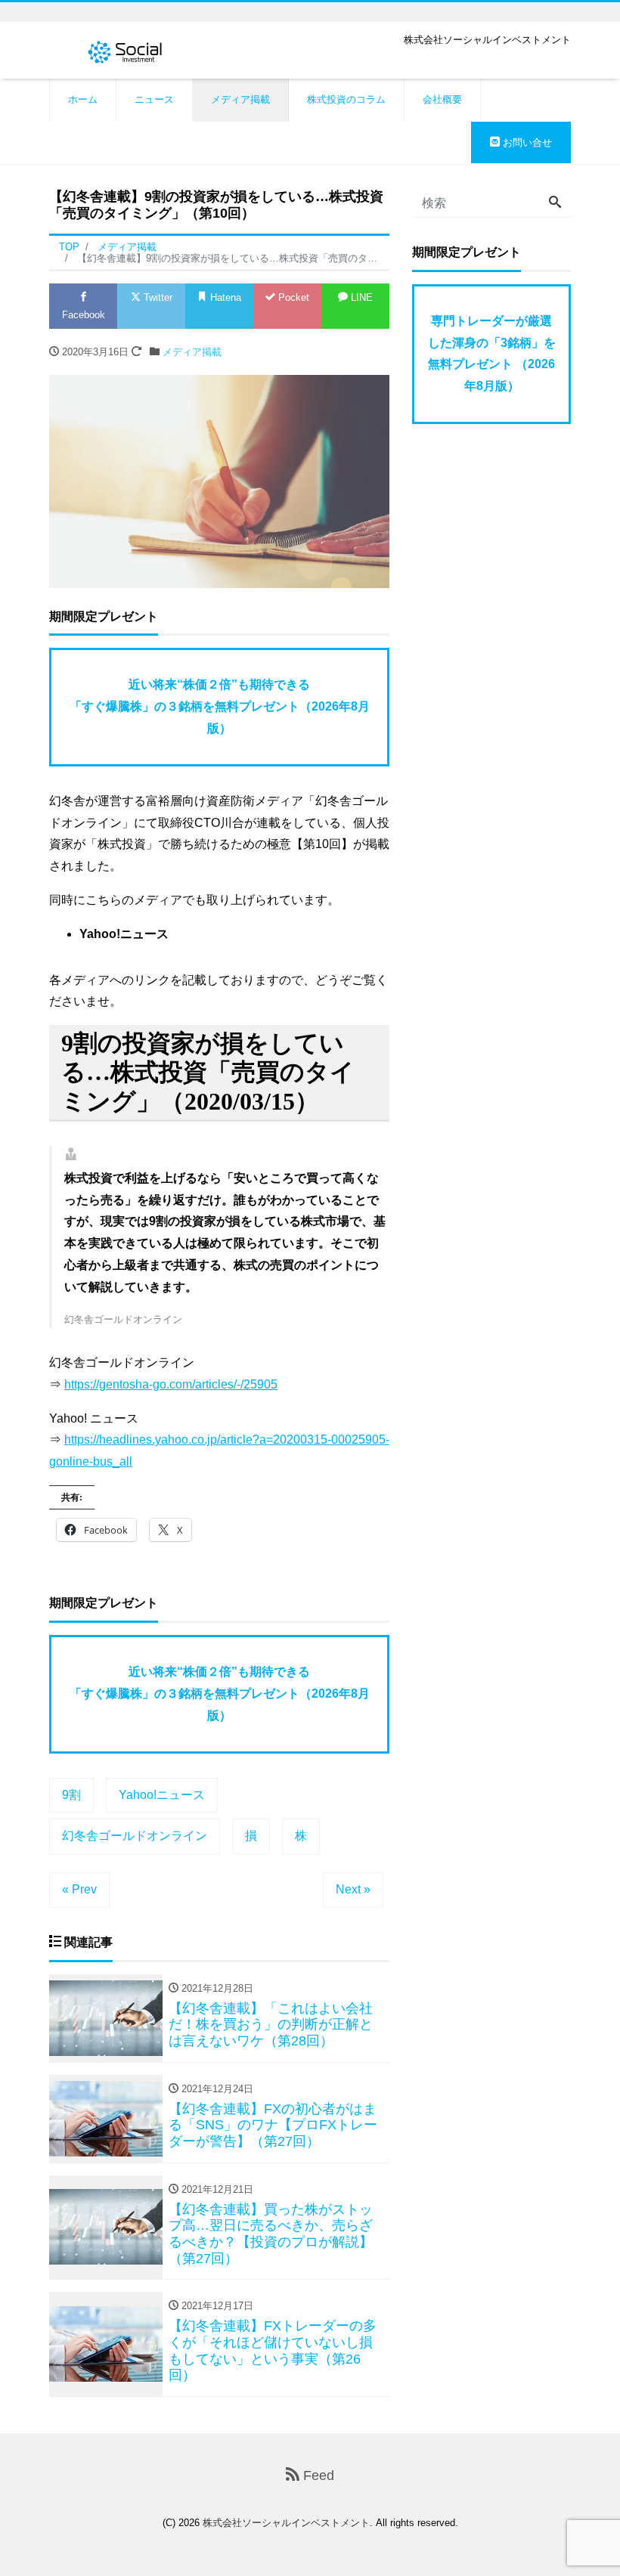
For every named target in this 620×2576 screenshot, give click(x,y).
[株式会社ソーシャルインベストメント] (125, 50)
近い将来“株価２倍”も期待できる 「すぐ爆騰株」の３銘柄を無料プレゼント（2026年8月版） (220, 706)
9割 (71, 1795)
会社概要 (442, 99)
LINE (360, 297)
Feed (317, 2475)
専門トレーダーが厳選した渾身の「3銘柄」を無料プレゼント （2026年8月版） (492, 353)
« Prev (79, 1889)
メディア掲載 (240, 99)
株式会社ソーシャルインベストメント (286, 2523)
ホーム (83, 99)
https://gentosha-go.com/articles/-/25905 (171, 1384)
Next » (353, 1889)
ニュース (154, 99)
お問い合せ (526, 142)
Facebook (84, 315)
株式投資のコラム (346, 99)
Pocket (292, 297)
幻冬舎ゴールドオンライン (135, 1836)
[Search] (555, 203)
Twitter (157, 297)
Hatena (224, 297)
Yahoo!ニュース (162, 1795)
